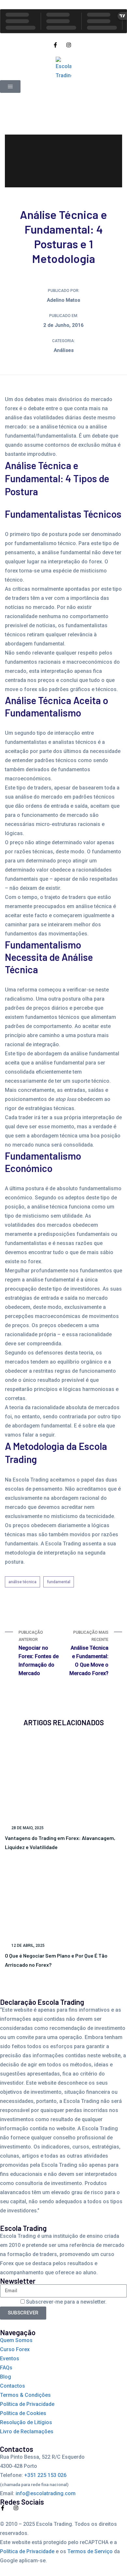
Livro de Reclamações (27, 2431)
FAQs (6, 2368)
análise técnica (22, 1582)
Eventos (10, 2359)
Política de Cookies (23, 2413)
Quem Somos (16, 2340)
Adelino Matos (63, 300)
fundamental (59, 1582)
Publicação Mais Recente (89, 1653)
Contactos (13, 2386)
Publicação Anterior (39, 1653)
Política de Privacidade (27, 2404)
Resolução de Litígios (26, 2422)
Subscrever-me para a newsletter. (66, 2302)
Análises (64, 350)
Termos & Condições (25, 2395)
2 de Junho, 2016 (63, 325)
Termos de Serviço (90, 2551)
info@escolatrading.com (46, 2493)
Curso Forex (15, 2349)
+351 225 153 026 (45, 2475)
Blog (6, 2377)
